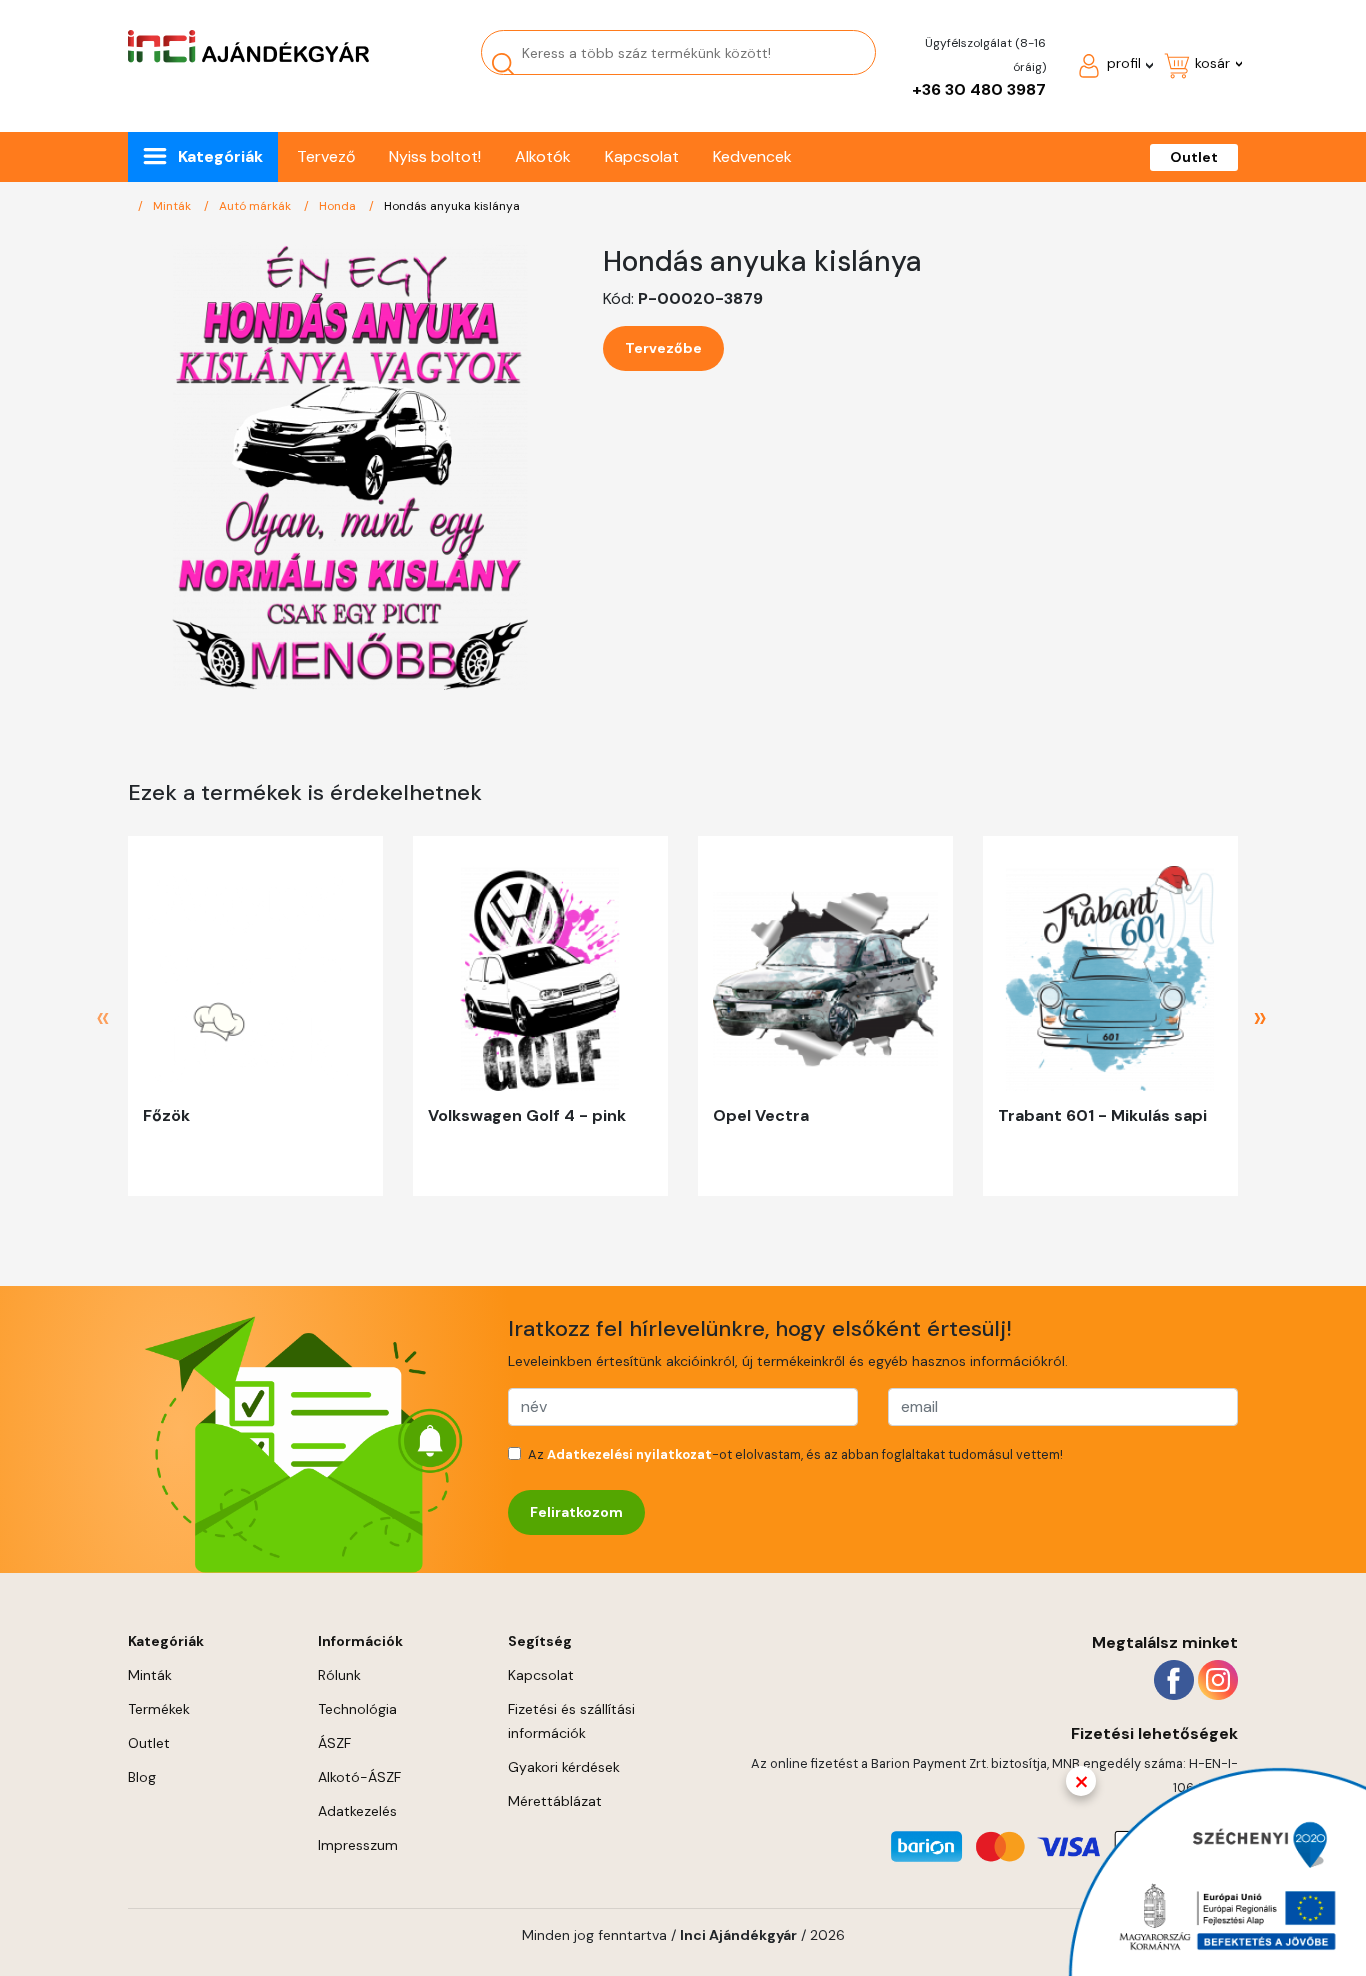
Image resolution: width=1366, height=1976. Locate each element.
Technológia (357, 1709)
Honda (339, 206)
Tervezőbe (663, 348)
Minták (173, 206)
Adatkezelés (357, 1811)
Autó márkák (256, 206)
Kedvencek (752, 156)
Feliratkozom (576, 1512)
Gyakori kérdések (564, 1767)
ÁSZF (334, 1743)
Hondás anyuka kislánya (452, 206)
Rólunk (339, 1675)
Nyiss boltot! (435, 156)
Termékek (159, 1709)
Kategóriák (220, 156)
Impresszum (358, 1845)
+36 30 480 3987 (979, 89)
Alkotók (543, 156)
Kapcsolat (642, 156)
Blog (142, 1777)
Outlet (1194, 157)
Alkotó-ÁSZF (359, 1777)
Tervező (326, 156)
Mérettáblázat (555, 1801)
